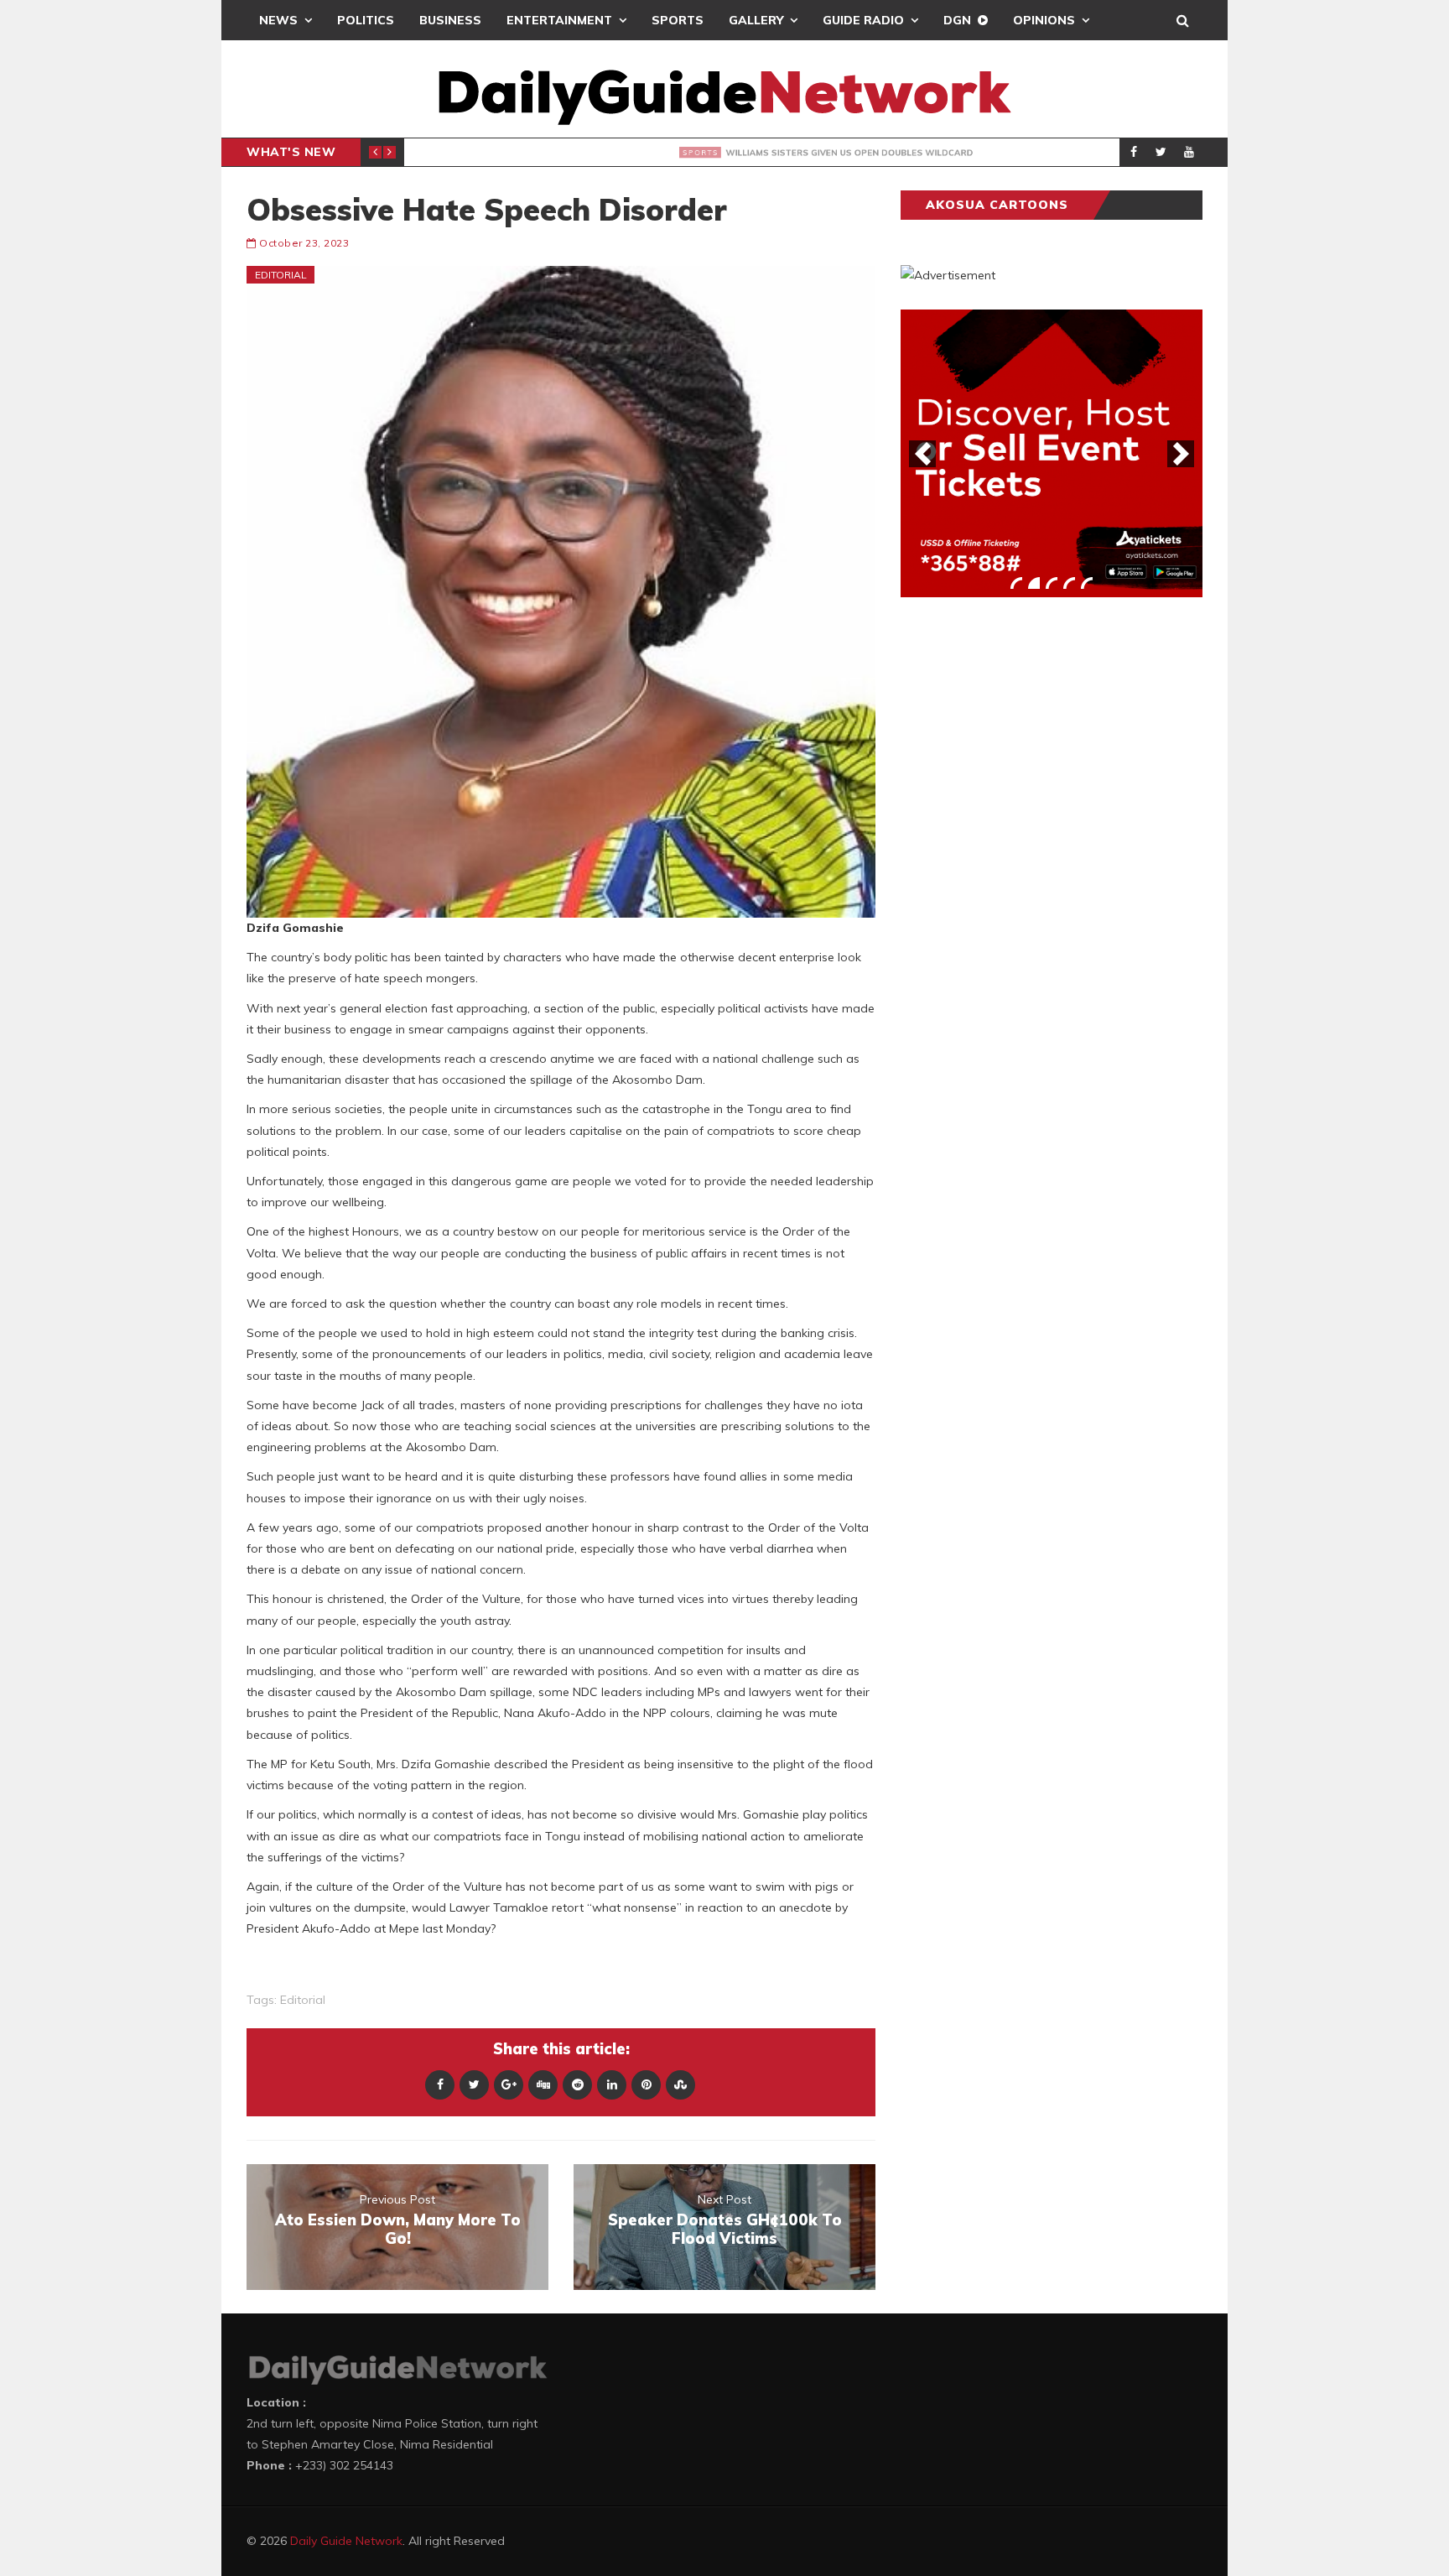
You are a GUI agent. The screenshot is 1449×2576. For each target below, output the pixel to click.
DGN (957, 20)
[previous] (922, 454)
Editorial (281, 275)
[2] (1034, 583)
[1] (1016, 583)
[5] (1087, 583)
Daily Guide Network (346, 2541)
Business (450, 20)
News (278, 20)
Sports (678, 20)
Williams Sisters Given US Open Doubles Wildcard (653, 153)
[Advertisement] (1026, 872)
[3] (1052, 583)
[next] (1181, 454)
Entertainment (559, 20)
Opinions (1044, 20)
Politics (366, 20)
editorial (303, 2000)
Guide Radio (863, 20)
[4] (1069, 583)
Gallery (756, 20)
